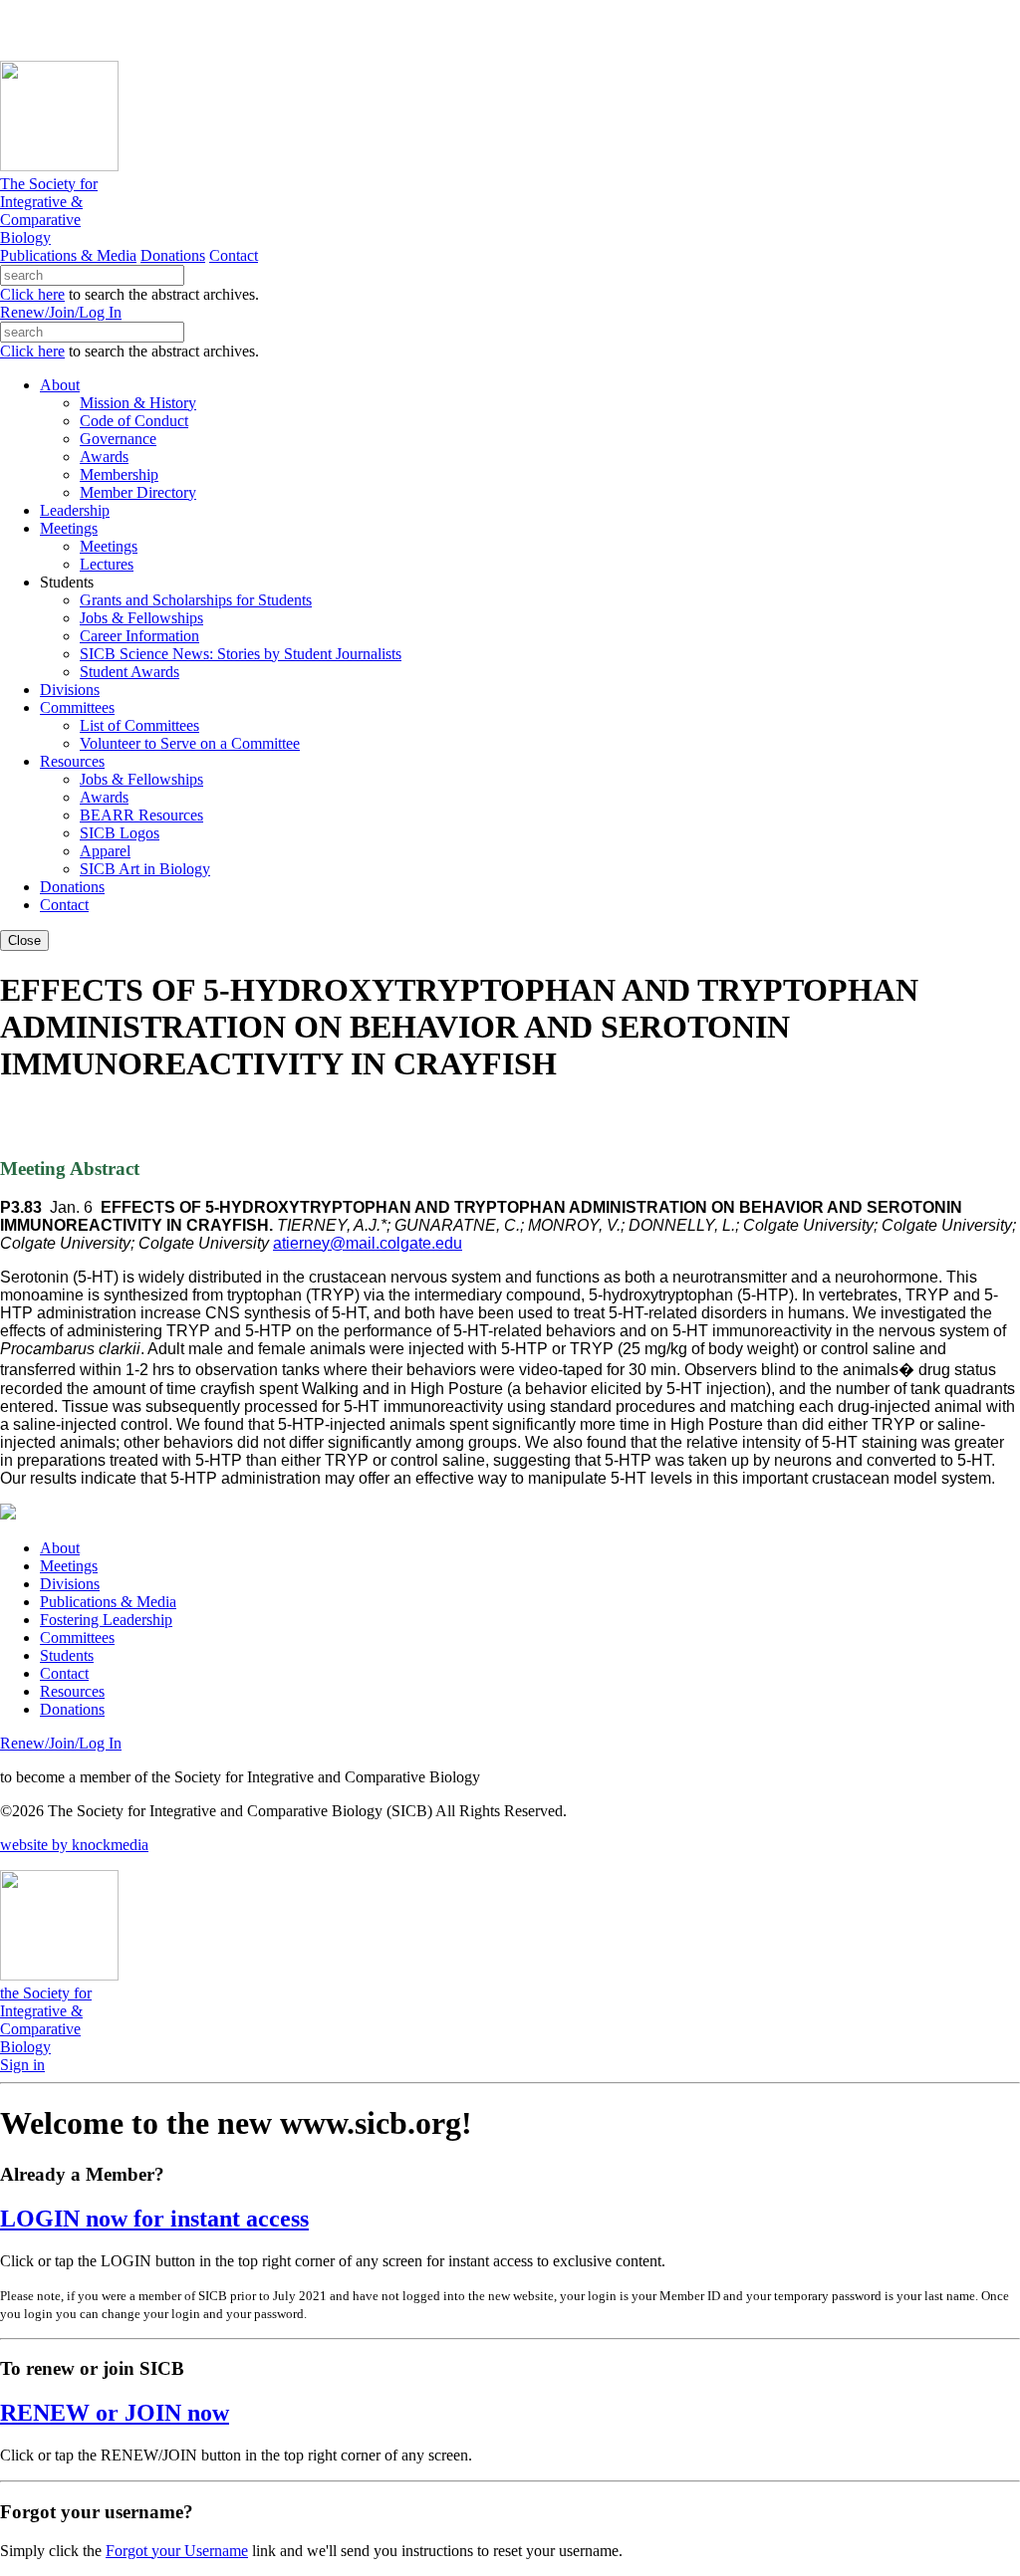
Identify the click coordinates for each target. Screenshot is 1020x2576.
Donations (173, 255)
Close (24, 940)
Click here (32, 294)
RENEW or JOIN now (115, 2413)
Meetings (69, 1566)
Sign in (22, 2065)
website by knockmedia (74, 1845)
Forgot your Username (177, 2551)
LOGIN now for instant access (154, 2219)
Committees (77, 1638)
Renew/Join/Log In (61, 312)
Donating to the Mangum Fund (545, 29)
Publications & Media (68, 255)
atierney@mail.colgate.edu (368, 1243)
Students (67, 1655)
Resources (72, 1691)
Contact (234, 255)
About (60, 1548)
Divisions (70, 1584)
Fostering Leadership (106, 1620)
